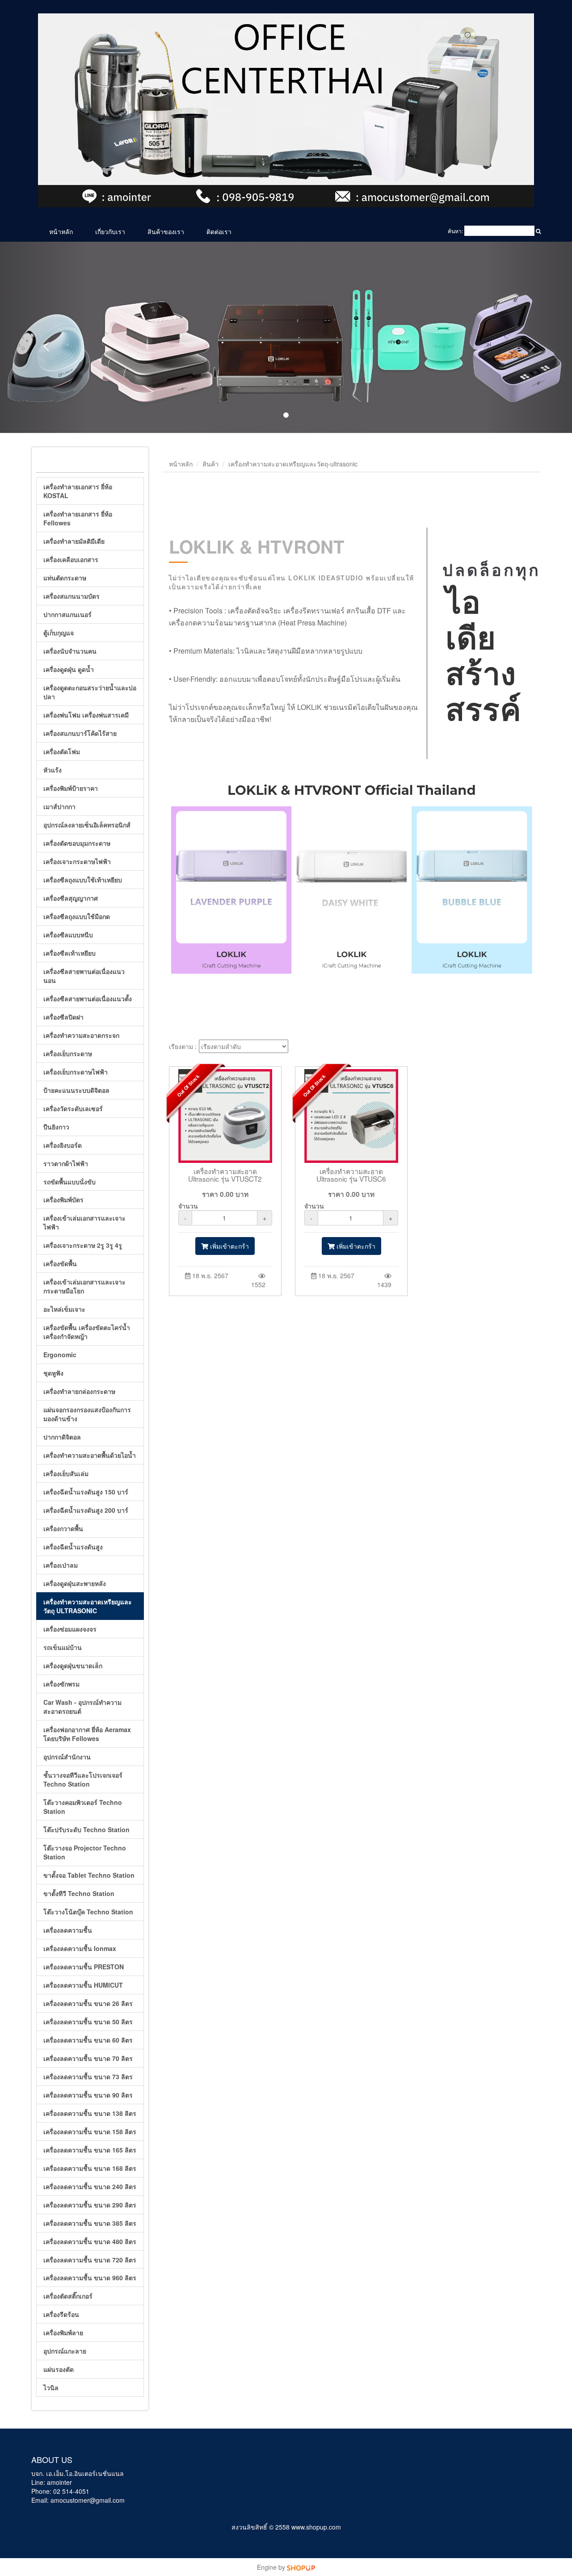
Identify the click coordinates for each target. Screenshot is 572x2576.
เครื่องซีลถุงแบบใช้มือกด (77, 916)
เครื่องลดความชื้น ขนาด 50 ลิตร (88, 2022)
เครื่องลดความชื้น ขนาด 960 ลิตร (90, 2278)
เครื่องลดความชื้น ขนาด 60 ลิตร (88, 2040)
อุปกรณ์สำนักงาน (67, 1757)
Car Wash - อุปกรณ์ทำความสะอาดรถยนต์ (82, 1707)
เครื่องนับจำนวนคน (70, 651)
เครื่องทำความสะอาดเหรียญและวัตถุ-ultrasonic (293, 464)
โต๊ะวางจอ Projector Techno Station (85, 1852)
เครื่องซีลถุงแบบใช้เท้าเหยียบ (83, 880)
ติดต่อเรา (219, 231)
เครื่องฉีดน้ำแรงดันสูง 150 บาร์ (86, 1492)
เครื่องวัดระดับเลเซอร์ (73, 1108)
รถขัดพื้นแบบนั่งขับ (69, 1182)
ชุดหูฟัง (53, 1373)
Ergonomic (60, 1355)
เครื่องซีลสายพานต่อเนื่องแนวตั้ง (88, 999)
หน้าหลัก (61, 231)
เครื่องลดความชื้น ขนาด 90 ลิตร (88, 2095)
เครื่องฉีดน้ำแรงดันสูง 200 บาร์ (86, 1510)
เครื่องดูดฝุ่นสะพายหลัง (75, 1583)
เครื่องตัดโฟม (62, 751)
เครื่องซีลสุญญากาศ (71, 898)
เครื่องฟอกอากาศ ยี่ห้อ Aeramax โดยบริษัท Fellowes (87, 1734)
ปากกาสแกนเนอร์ (67, 614)
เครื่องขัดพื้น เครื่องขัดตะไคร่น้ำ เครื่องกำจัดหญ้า (87, 1332)
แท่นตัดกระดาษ (65, 578)
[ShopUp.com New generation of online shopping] (301, 2567)
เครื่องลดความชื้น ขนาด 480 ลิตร (90, 2241)
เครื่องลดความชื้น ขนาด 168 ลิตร (90, 2168)
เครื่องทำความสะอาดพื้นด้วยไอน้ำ (90, 1455)
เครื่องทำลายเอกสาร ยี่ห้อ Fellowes (78, 518)
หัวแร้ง (53, 770)
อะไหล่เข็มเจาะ (64, 1309)
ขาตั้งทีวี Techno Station (79, 1893)
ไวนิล (51, 2387)
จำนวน (188, 1206)
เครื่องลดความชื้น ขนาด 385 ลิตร (90, 2223)
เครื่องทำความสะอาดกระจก (81, 1035)
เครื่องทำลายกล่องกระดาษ (79, 1391)
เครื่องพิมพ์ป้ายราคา (71, 788)
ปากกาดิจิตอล (62, 1437)
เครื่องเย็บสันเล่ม (66, 1473)
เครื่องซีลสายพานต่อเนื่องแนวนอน (84, 976)
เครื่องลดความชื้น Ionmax (80, 1948)
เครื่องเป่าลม (61, 1565)
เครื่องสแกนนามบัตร (71, 596)
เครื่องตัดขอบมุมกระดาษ (77, 843)
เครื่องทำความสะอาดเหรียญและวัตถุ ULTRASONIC (88, 1606)
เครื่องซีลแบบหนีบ (68, 935)
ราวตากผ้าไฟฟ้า (66, 1163)
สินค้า (210, 464)
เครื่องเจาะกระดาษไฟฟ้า (77, 861)
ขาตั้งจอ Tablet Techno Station (89, 1875)
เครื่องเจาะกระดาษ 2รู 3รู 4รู (83, 1245)
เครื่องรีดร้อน (61, 2314)
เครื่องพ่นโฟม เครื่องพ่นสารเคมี (86, 715)
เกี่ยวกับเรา (110, 231)
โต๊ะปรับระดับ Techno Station (86, 1829)
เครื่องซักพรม (61, 1684)
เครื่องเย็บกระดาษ (68, 1053)
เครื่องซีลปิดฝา (63, 1017)
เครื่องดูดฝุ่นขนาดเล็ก (73, 1666)
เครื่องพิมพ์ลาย (63, 2333)
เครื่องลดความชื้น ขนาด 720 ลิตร (90, 2260)
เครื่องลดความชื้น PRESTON (84, 1967)
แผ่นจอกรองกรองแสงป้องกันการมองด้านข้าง (87, 1414)
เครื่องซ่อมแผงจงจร (70, 1629)
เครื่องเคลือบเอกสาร (71, 559)
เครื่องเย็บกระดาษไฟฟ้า (76, 1072)
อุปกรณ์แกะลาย (65, 2351)
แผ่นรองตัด (59, 2369)
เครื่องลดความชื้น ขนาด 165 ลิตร (90, 2150)
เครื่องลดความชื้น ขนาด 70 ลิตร (88, 2058)
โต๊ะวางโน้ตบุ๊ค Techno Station (88, 1912)
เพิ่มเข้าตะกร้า (229, 1246)
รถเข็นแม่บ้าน (63, 1647)
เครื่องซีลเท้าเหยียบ (69, 953)
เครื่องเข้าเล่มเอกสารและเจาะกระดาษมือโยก (84, 1286)
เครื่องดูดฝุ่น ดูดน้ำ (69, 669)
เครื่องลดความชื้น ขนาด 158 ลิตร (90, 2131)
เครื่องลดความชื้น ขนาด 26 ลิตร (88, 2003)
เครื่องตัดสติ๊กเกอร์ (68, 2296)
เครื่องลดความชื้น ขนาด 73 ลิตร (88, 2077)
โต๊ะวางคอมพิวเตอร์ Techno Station (83, 1807)
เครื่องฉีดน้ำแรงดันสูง (73, 1547)
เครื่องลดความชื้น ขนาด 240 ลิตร (90, 2186)
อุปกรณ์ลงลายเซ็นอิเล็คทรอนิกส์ (87, 825)
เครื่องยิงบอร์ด (63, 1145)
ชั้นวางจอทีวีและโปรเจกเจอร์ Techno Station (83, 1779)
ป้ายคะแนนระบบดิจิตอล (76, 1090)
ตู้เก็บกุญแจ (59, 633)
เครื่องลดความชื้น (68, 1930)
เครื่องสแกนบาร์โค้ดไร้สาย (80, 733)
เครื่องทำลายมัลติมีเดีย (74, 541)
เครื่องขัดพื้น (60, 1263)
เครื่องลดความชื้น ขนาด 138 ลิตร (90, 2113)
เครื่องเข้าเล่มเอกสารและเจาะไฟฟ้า (84, 1222)
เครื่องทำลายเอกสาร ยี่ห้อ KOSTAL (78, 491)
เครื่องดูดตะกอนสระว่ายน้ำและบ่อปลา (90, 692)
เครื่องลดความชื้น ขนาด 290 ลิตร (90, 2205)
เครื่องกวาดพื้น (63, 1528)
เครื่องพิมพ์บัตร (63, 1200)
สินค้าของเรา (166, 231)
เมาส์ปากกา (59, 806)
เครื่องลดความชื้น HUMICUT (83, 1985)
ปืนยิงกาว (56, 1127)
